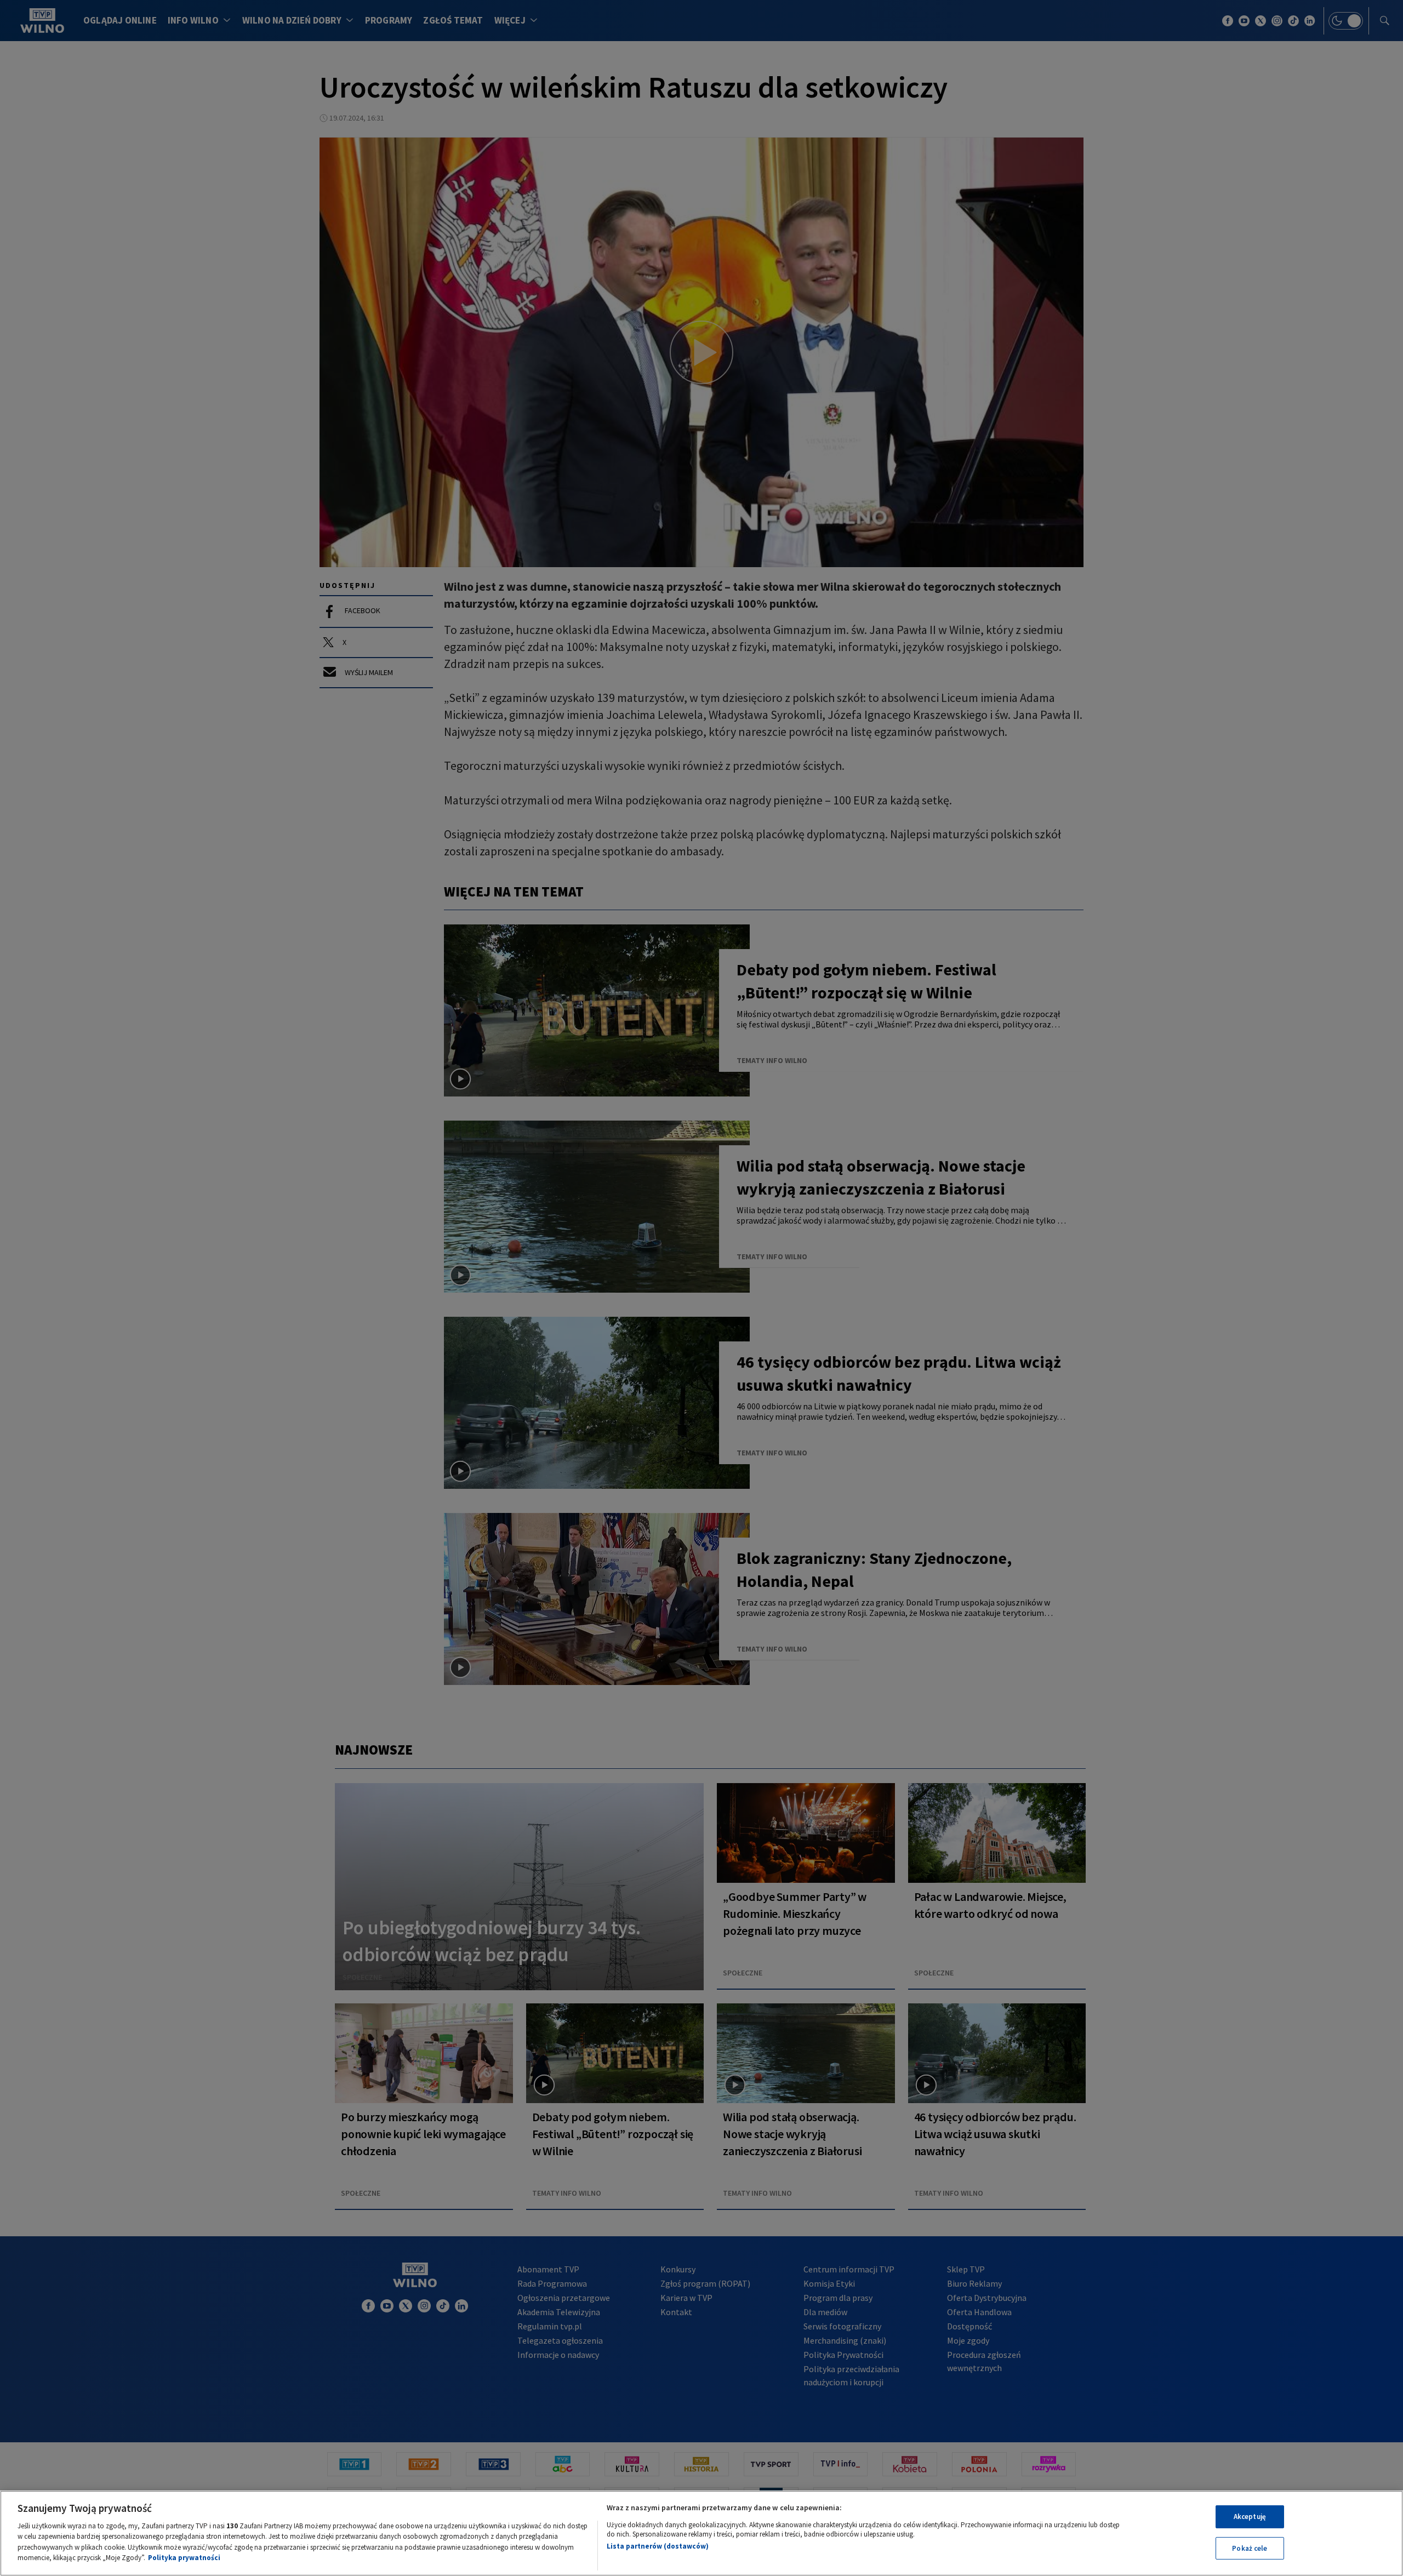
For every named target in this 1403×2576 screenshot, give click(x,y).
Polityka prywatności (184, 2558)
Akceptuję (1250, 2517)
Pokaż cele (1250, 2548)
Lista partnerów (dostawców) (658, 2546)
